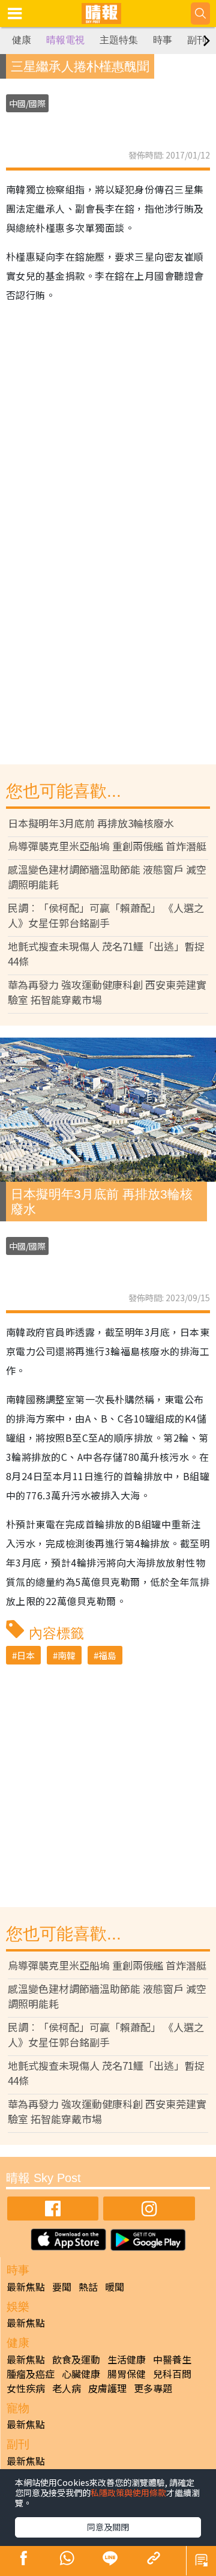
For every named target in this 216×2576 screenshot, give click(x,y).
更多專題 (153, 2388)
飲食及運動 (76, 2359)
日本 (26, 1655)
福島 (107, 1655)
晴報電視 (65, 40)
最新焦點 (26, 2287)
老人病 (67, 2388)
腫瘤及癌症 (31, 2374)
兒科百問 (172, 2374)
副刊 (197, 40)
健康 (22, 40)
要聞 (62, 2287)
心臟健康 (81, 2374)
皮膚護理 (107, 2388)
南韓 (67, 1655)
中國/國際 (27, 103)
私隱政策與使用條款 (128, 2493)
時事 (163, 40)
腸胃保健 (127, 2374)
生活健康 (127, 2359)
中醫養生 (172, 2359)
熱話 (88, 2287)
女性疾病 (26, 2388)
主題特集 (119, 40)
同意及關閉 (108, 2527)
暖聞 (115, 2287)
